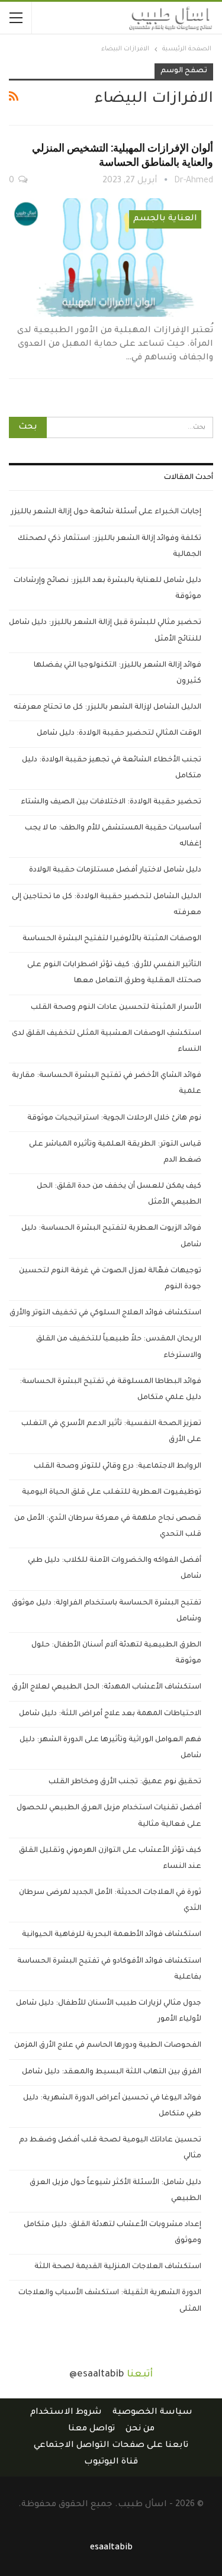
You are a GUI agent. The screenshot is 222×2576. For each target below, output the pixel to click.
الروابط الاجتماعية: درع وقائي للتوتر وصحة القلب (118, 1467)
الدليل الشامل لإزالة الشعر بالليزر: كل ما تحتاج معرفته (107, 707)
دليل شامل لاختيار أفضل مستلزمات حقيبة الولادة (115, 870)
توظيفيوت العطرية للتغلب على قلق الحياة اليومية (112, 1493)
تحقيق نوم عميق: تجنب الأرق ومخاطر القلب (125, 1782)
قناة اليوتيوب (111, 2462)
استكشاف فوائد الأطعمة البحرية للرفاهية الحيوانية (112, 1935)
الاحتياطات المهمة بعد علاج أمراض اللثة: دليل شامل (110, 1714)
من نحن (140, 2429)
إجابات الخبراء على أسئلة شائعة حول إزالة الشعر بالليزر (106, 512)
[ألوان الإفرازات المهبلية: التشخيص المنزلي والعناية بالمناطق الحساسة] (111, 258)
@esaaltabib (97, 2375)
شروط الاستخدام (66, 2413)
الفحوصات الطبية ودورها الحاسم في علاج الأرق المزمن (108, 2046)
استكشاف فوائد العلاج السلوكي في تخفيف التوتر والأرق (105, 1313)
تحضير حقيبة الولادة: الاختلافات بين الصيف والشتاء (111, 802)
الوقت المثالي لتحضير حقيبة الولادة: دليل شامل (119, 734)
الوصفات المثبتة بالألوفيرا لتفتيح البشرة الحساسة (112, 939)
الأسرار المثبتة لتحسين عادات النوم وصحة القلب (116, 1008)
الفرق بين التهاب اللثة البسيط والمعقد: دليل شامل (112, 2072)
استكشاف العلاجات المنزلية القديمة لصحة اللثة (118, 2267)
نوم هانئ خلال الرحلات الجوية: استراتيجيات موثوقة (114, 1118)
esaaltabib (111, 2548)
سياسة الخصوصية (152, 2413)
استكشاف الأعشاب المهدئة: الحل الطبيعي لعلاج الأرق (107, 1687)
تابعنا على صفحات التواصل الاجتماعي (111, 2446)
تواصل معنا (91, 2429)
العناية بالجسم (165, 219)
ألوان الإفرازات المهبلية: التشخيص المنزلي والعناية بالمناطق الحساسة (123, 155)
